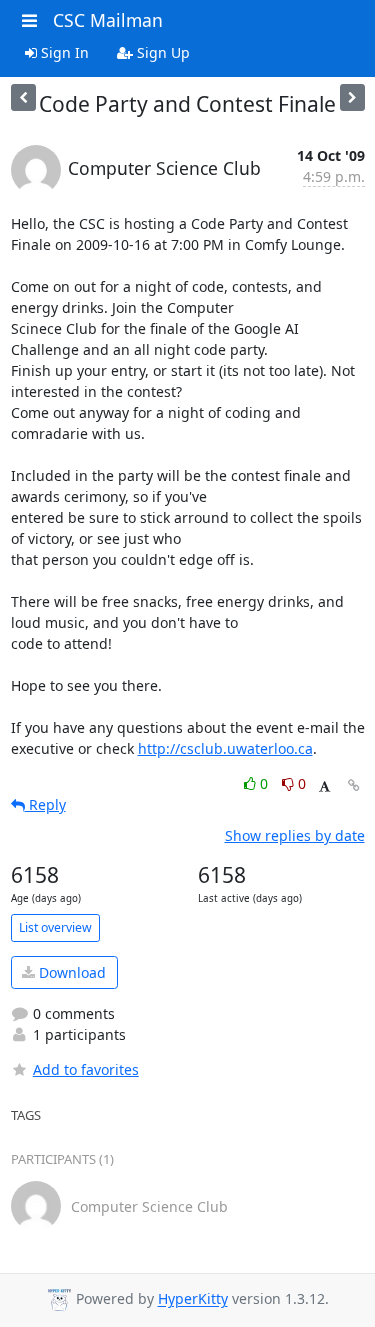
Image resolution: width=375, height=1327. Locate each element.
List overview (55, 927)
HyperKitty (193, 1299)
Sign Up (161, 52)
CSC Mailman (108, 20)
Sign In (63, 52)
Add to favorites (86, 1069)
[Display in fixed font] (324, 786)
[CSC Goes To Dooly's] (23, 97)
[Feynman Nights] (352, 97)
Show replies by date (295, 835)
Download (70, 972)
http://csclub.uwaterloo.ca (225, 748)
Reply (45, 804)
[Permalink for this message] (354, 785)
